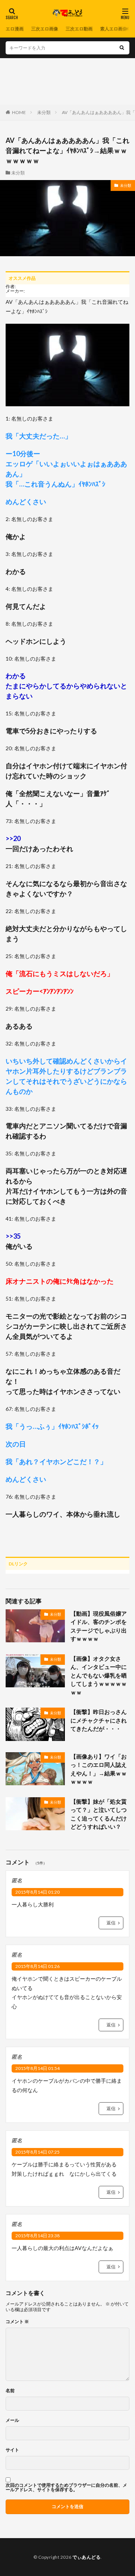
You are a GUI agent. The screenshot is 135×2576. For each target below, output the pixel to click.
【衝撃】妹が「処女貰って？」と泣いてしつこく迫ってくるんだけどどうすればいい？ (99, 1814)
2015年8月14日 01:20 (37, 1892)
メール (12, 2420)
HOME (19, 112)
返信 (111, 1923)
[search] (122, 48)
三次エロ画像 (45, 29)
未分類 (44, 112)
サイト (12, 2450)
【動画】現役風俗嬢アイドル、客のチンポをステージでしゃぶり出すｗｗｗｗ (99, 1626)
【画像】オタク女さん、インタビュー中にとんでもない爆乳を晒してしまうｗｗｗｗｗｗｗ (99, 1675)
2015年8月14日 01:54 (37, 2068)
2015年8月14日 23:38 (37, 2236)
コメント (17, 2322)
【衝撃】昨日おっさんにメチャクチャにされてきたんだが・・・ (99, 1720)
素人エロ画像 (114, 29)
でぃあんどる (86, 2557)
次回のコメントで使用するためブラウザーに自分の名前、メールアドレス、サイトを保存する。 (66, 2487)
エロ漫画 (15, 29)
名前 (10, 2391)
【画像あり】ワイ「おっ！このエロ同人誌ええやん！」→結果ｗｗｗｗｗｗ (99, 1769)
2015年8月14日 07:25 (37, 2152)
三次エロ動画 (79, 29)
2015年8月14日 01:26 (37, 1966)
